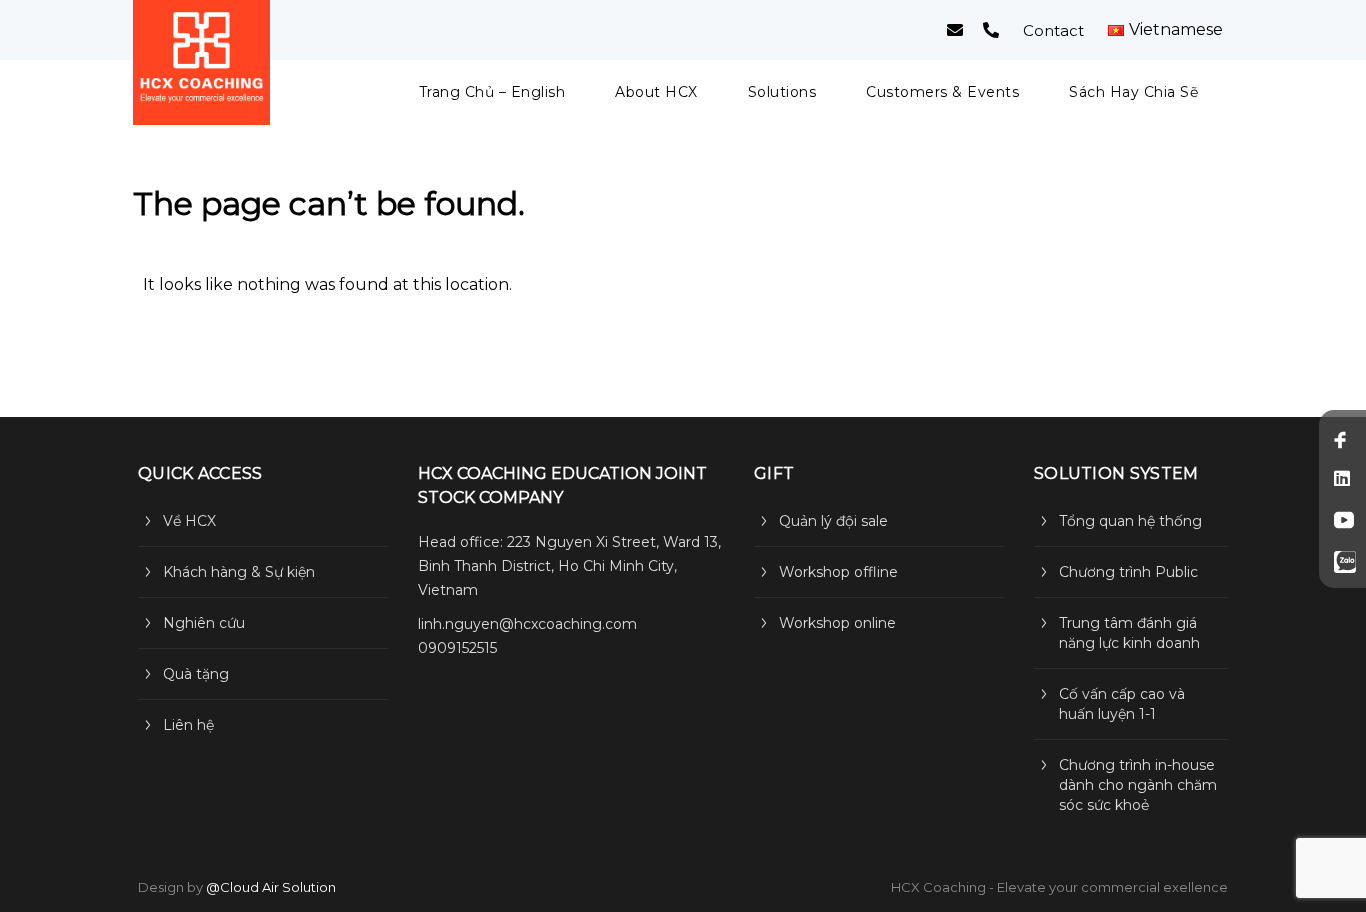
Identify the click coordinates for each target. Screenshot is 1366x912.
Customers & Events (942, 92)
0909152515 (457, 648)
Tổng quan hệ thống (1130, 521)
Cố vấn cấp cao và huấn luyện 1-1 (1122, 704)
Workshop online (837, 623)
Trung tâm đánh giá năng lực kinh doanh (1129, 633)
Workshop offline (838, 572)
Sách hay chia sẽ (1133, 92)
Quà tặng (196, 674)
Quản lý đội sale (833, 521)
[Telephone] (991, 30)
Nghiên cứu (204, 623)
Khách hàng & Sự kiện (239, 572)
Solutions (782, 92)
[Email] (955, 30)
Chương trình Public (1128, 572)
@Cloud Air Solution (271, 887)
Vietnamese (1176, 30)
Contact (1053, 30)
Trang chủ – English (492, 92)
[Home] (201, 62)
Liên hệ (188, 725)
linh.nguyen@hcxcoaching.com (527, 624)
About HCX (656, 92)
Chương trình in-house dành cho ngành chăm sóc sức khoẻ (1138, 785)
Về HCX (189, 521)
